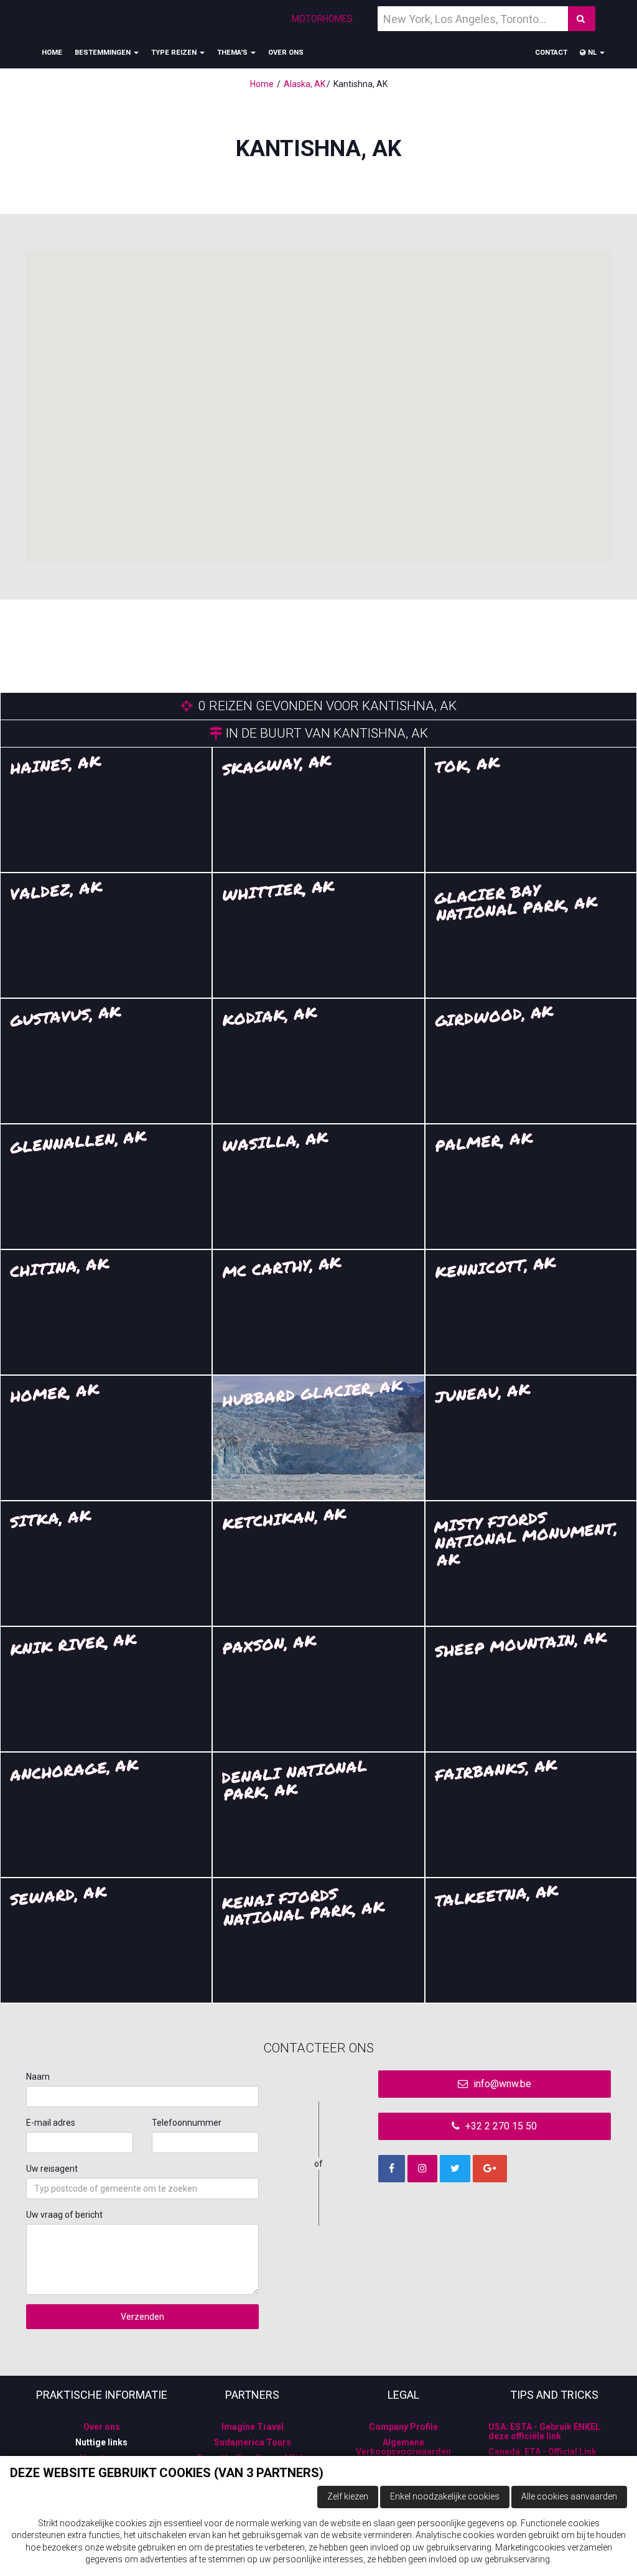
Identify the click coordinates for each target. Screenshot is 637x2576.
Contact (551, 53)
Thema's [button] (233, 53)
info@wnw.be (501, 2084)
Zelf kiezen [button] (348, 2496)
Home (52, 53)
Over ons (286, 53)
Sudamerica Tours (253, 2442)
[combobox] (142, 2189)
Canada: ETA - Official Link (542, 2452)
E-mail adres (51, 2123)
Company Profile (403, 2427)
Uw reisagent (52, 2169)
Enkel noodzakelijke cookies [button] (445, 2496)
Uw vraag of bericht (64, 2215)
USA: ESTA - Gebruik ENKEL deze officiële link (544, 2431)
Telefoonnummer (187, 2123)
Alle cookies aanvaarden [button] (569, 2496)
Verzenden (142, 2317)
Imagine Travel (253, 2427)
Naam (38, 2077)
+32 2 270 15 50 (500, 2126)
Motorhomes (322, 19)
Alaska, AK (305, 84)
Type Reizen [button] (175, 53)
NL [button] (592, 53)
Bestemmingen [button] (104, 53)
